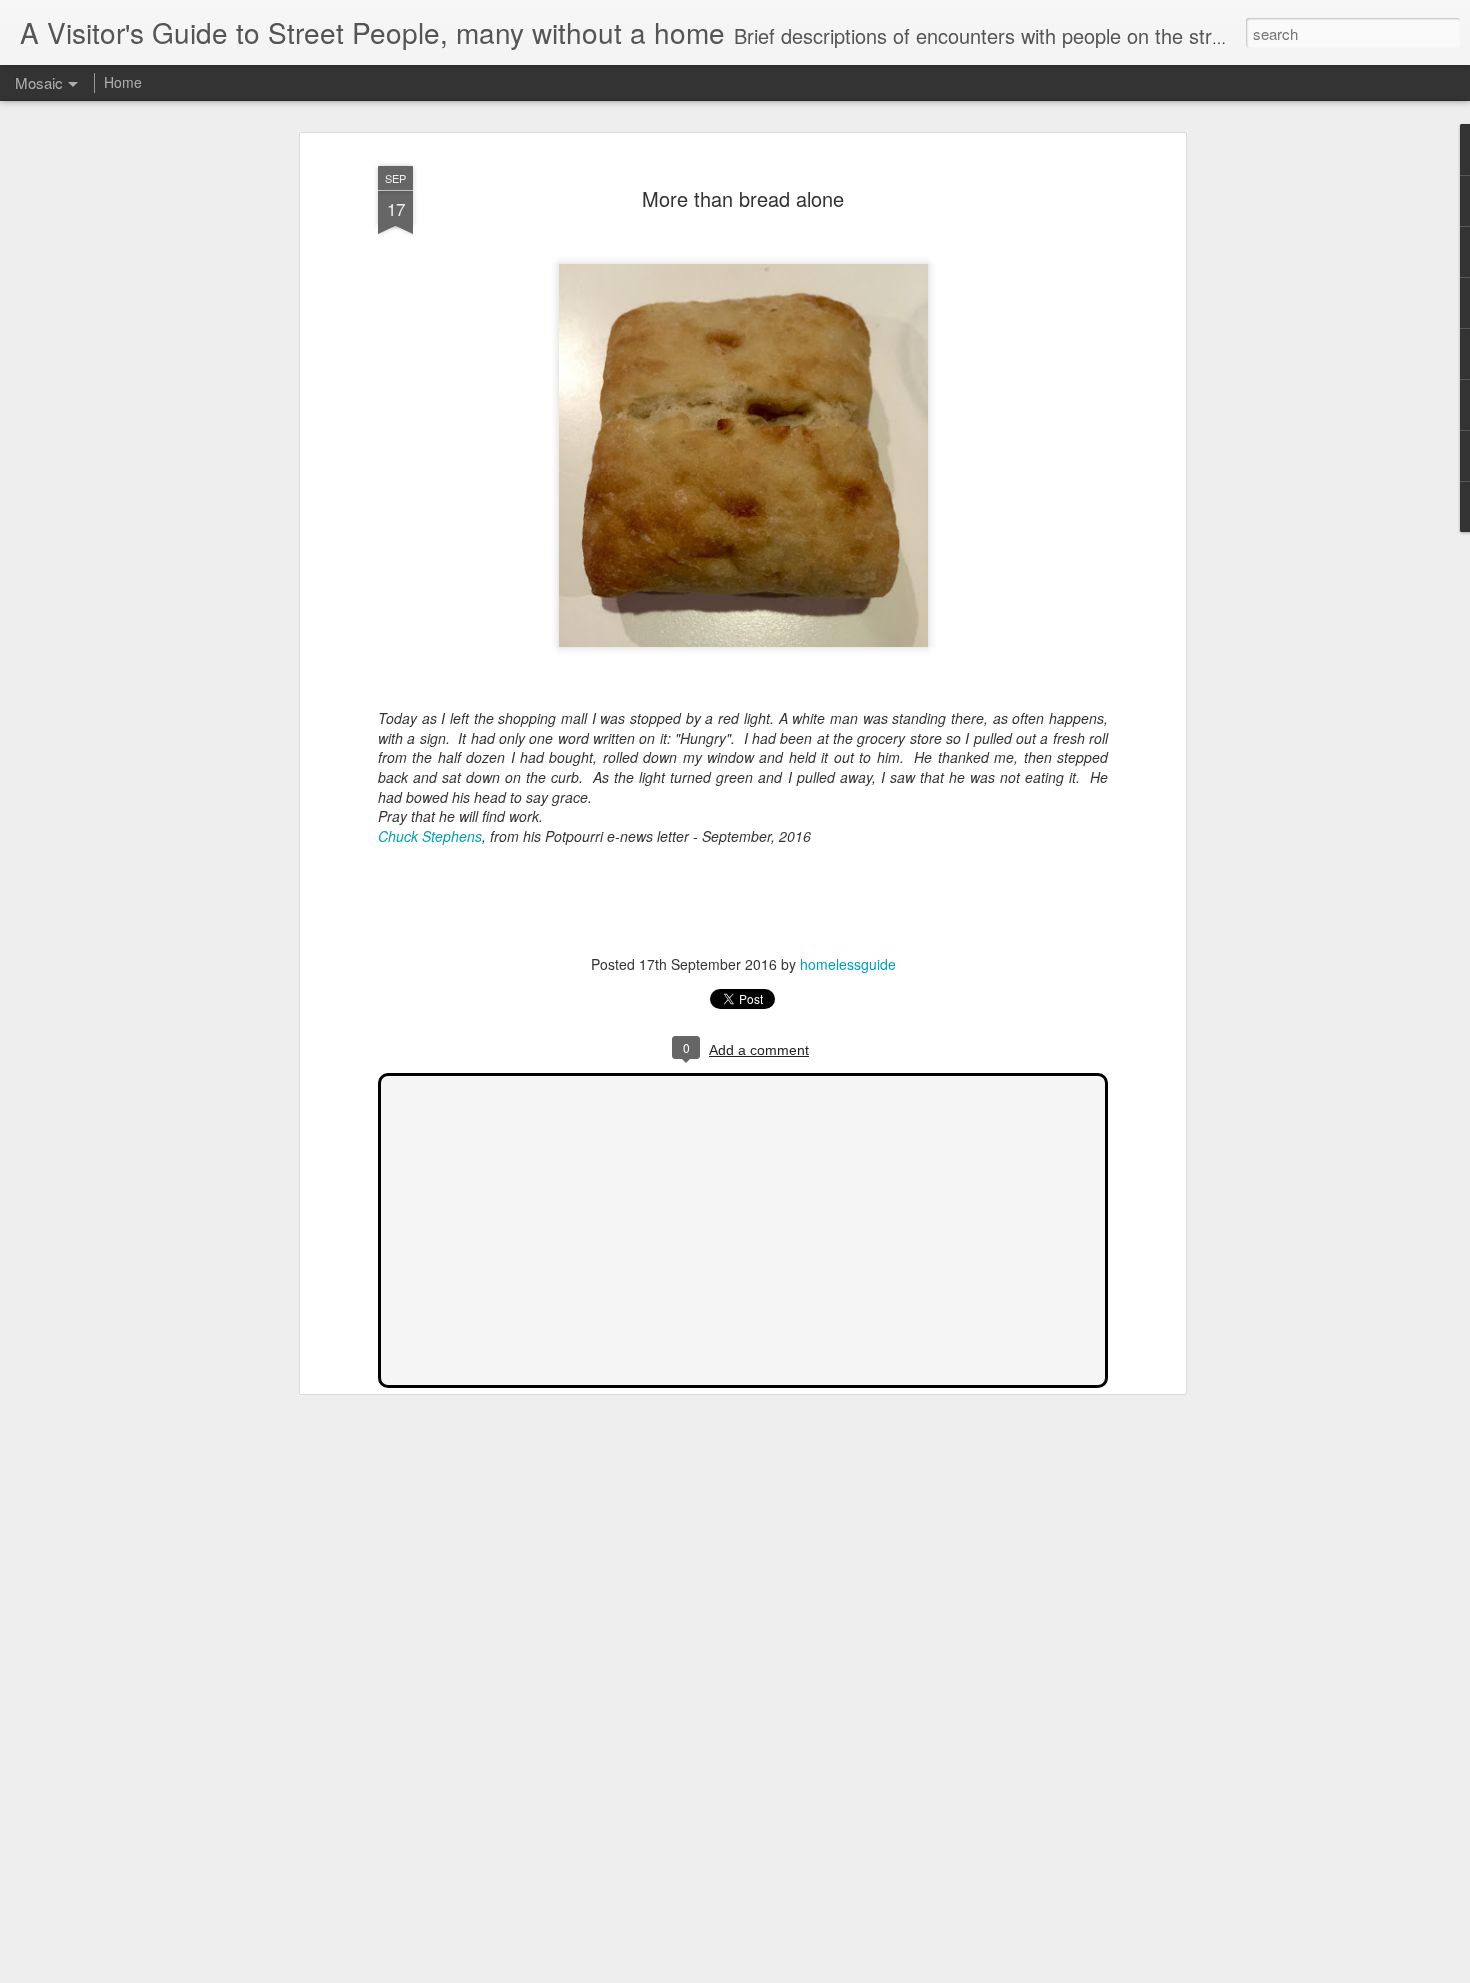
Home (123, 82)
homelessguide (848, 964)
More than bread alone (743, 198)
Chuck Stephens (430, 836)
